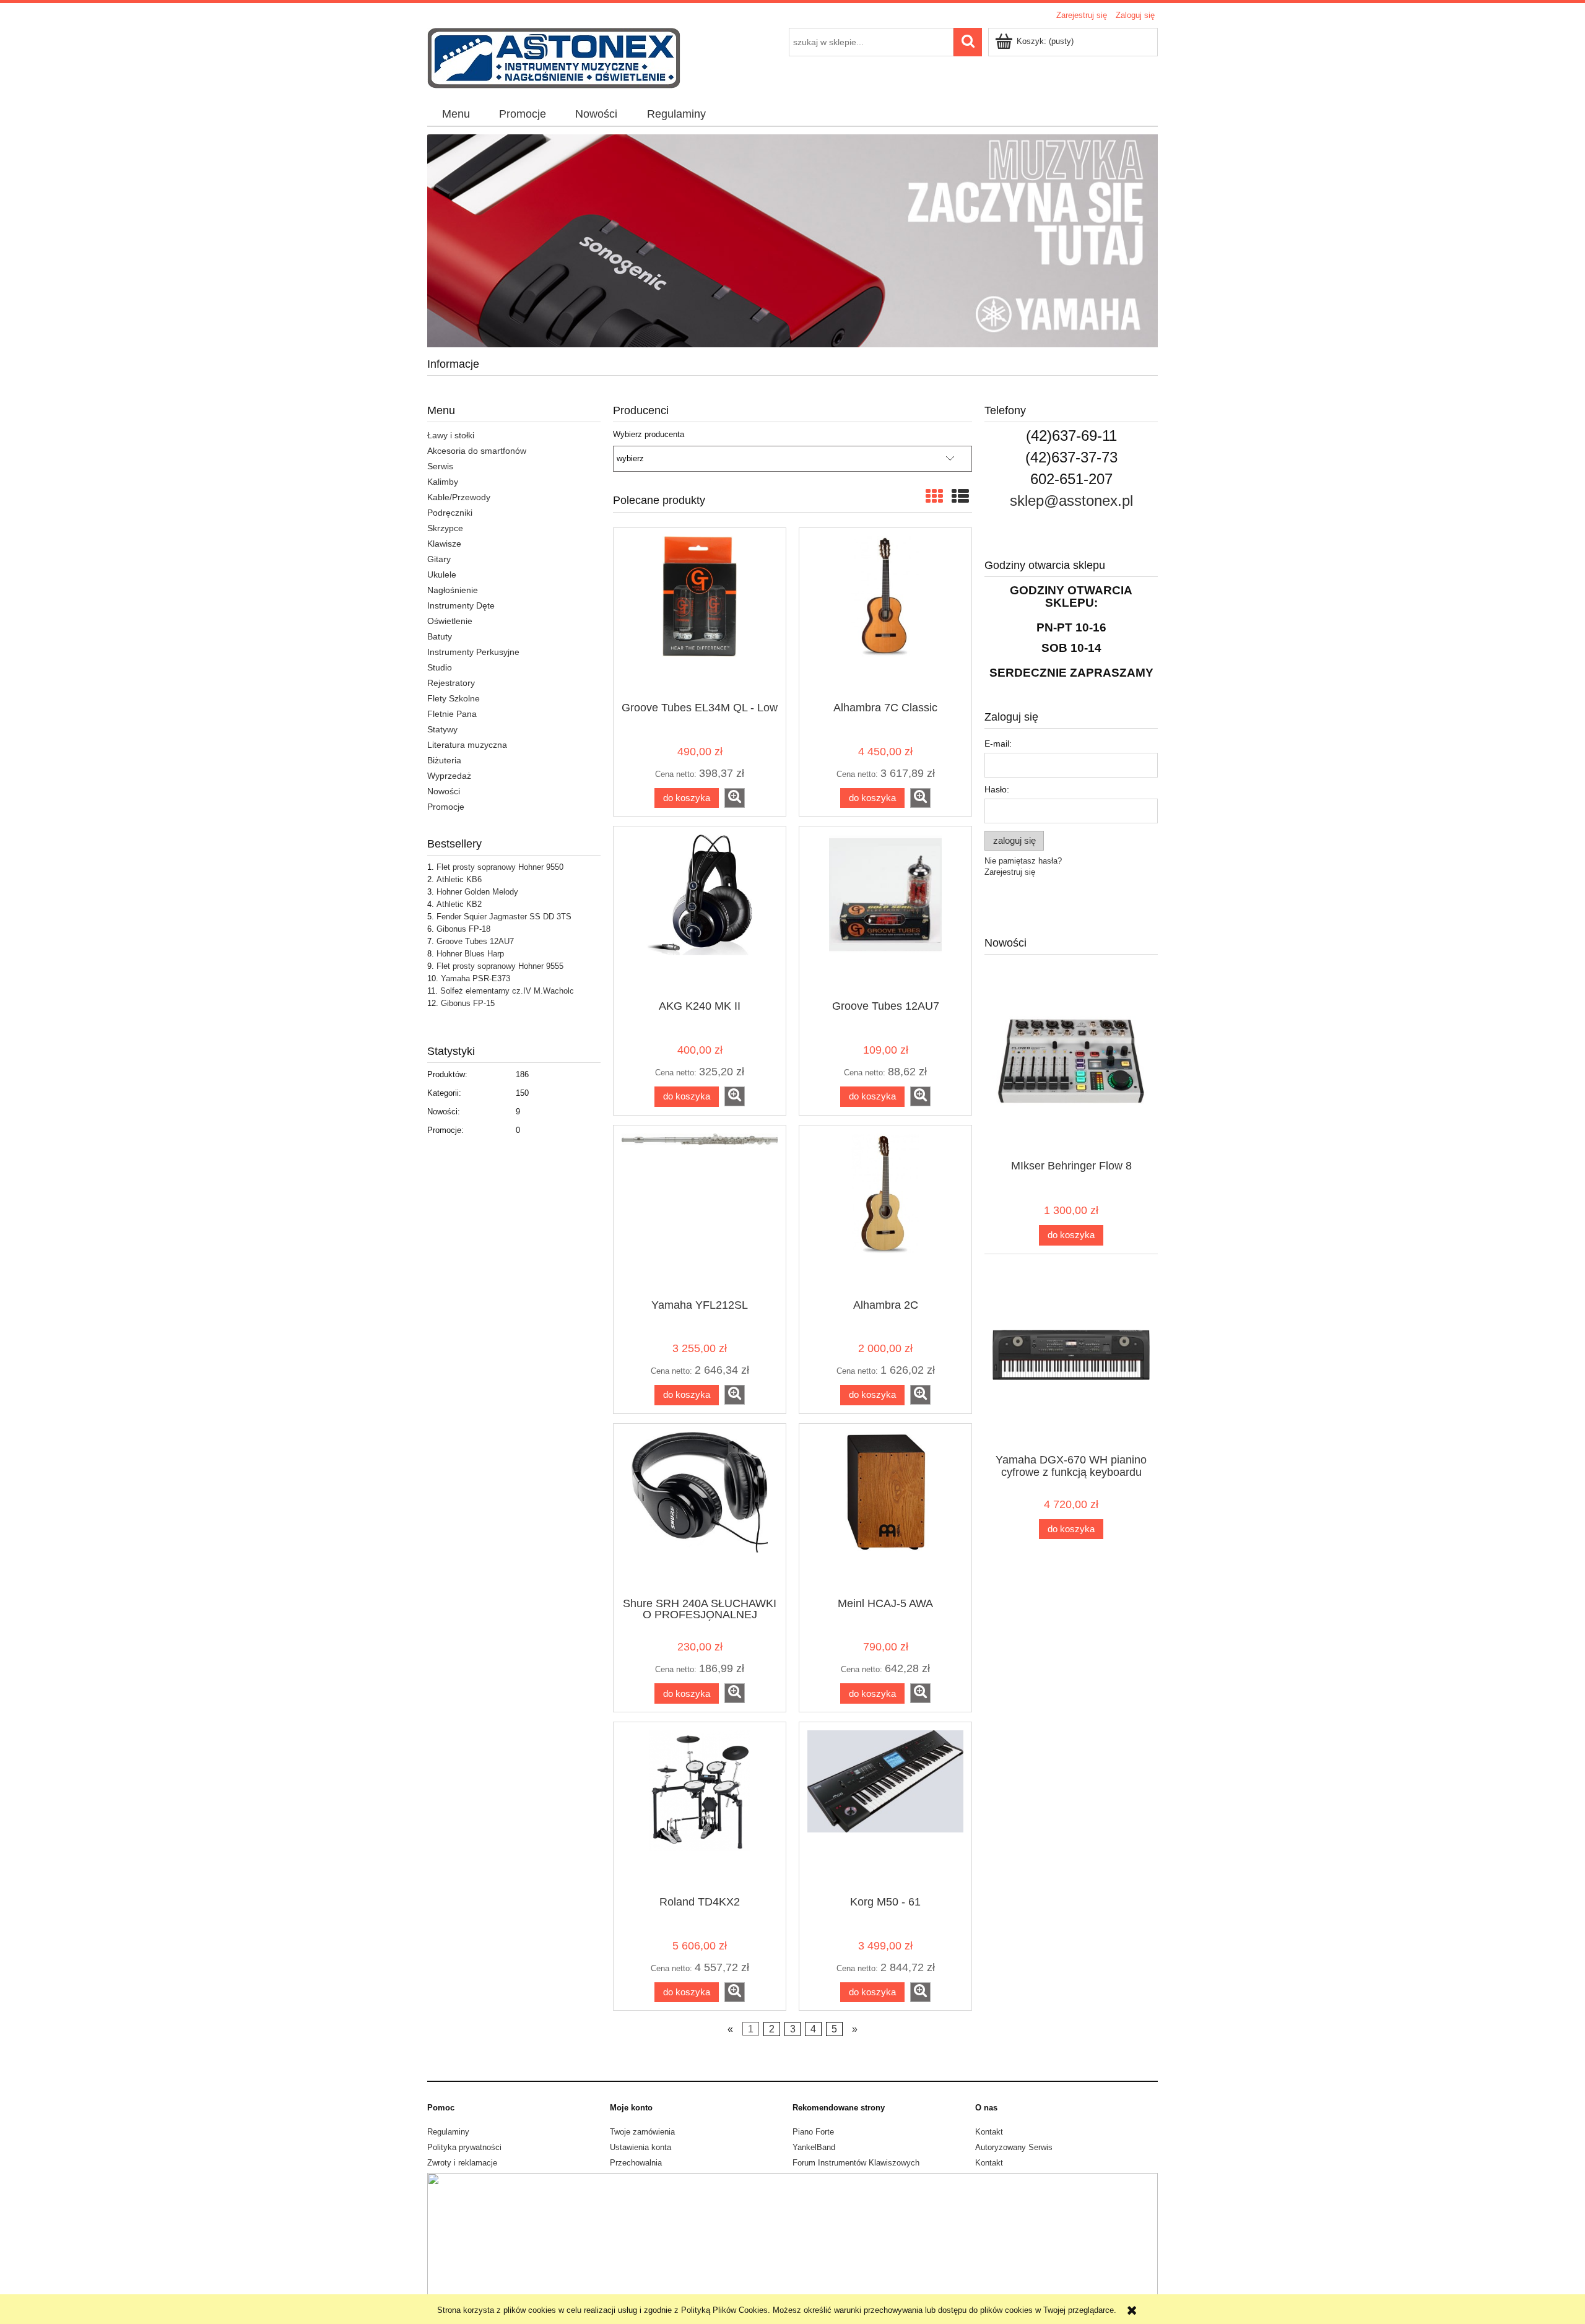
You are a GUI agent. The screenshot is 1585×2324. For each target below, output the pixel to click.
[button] (735, 798)
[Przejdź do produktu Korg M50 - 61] (885, 1808)
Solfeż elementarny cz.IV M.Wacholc (507, 991)
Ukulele (442, 574)
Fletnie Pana (452, 714)
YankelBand (814, 2147)
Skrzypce (445, 528)
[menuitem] (456, 115)
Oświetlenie (450, 621)
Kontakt (989, 2132)
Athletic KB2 (459, 904)
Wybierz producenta (649, 435)
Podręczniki (450, 513)
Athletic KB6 (459, 879)
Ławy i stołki (451, 435)
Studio (440, 667)
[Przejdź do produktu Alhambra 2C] (885, 1211)
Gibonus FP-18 (463, 929)
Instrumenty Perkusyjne (473, 652)
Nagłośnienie (453, 590)
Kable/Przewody (459, 497)
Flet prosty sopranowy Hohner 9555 (500, 966)
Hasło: (997, 789)
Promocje (446, 807)
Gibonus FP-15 (468, 1003)
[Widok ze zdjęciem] (934, 497)
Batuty (440, 636)
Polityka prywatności (464, 2147)
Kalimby (443, 482)
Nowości (444, 791)
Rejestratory (451, 683)
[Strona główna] (554, 57)
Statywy (442, 729)
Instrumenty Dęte (461, 605)
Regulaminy (448, 2132)
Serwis (440, 466)
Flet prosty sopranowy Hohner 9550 (500, 867)
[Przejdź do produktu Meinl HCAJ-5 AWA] (885, 1509)
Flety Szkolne (454, 698)
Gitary (439, 559)
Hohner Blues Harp (470, 954)
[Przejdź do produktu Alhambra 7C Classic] (885, 614)
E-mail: (998, 744)
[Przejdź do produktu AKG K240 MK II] (700, 912)
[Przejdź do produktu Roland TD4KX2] (700, 1808)
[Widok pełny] (960, 497)
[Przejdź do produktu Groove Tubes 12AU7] (885, 912)
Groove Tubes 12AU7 (475, 941)
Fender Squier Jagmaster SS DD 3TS (504, 917)
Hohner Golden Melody (477, 892)
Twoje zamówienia (642, 2132)
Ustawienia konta (641, 2147)
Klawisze (444, 544)
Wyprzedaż (449, 776)
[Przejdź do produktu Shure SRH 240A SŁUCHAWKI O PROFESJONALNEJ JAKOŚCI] (700, 1509)
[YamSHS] (792, 241)
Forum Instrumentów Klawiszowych (856, 2163)
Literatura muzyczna (467, 745)
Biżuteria (444, 760)
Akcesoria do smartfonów (477, 451)
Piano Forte (813, 2132)
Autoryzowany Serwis (1014, 2147)
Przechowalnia (636, 2163)
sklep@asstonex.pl (1071, 501)
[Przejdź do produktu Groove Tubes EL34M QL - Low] (700, 614)
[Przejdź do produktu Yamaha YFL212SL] (700, 1211)
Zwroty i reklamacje (462, 2163)
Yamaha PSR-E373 (475, 978)
